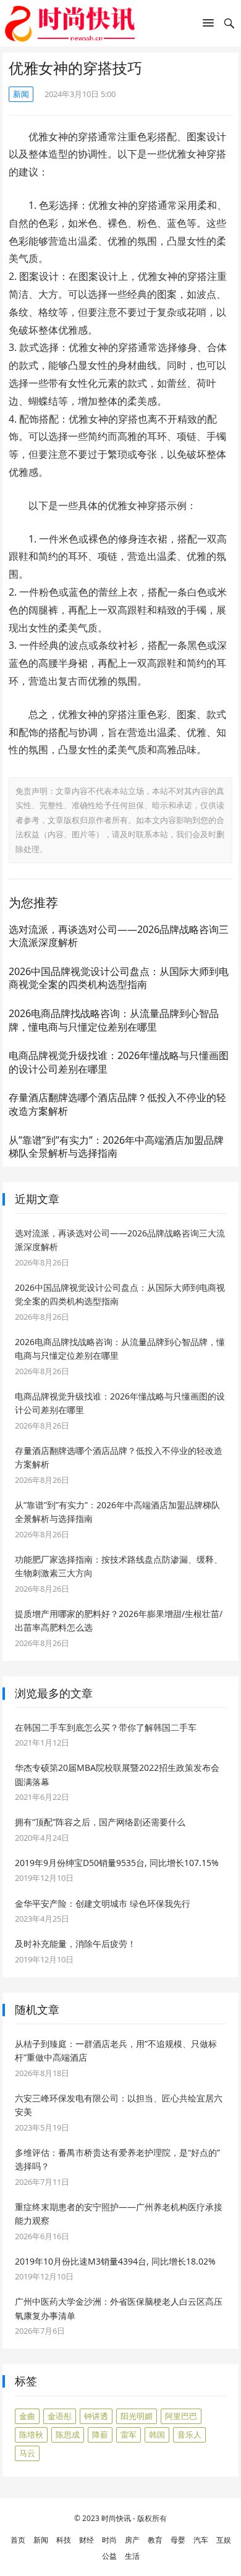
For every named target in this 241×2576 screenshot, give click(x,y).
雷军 (129, 2435)
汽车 (201, 2540)
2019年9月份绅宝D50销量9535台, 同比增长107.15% (117, 1863)
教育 (155, 2540)
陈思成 (68, 2435)
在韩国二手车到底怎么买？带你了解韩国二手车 (106, 1727)
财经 (87, 2540)
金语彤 (60, 2416)
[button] (208, 25)
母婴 (178, 2540)
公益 (109, 2556)
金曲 (27, 2416)
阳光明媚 (137, 2416)
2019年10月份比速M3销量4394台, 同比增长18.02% (115, 2261)
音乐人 (189, 2435)
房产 (132, 2540)
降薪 (100, 2435)
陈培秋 (31, 2435)
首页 (18, 2540)
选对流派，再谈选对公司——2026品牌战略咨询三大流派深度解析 (119, 936)
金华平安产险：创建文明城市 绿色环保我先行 (103, 1903)
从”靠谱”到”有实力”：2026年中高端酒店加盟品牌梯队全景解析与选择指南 (116, 1147)
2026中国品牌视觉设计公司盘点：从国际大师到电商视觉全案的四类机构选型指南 (119, 978)
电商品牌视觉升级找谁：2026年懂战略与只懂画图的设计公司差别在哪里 (119, 1062)
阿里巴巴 (181, 2416)
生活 (132, 2556)
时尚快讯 (116, 2518)
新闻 (21, 94)
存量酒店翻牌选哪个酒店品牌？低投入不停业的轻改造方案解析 (117, 1104)
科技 (64, 2540)
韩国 (157, 2435)
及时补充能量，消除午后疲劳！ (75, 1944)
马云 (27, 2453)
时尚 (109, 2540)
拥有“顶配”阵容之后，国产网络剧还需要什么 (100, 1822)
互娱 (224, 2540)
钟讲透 (96, 2416)
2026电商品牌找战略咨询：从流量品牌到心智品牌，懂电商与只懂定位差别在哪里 (114, 1020)
